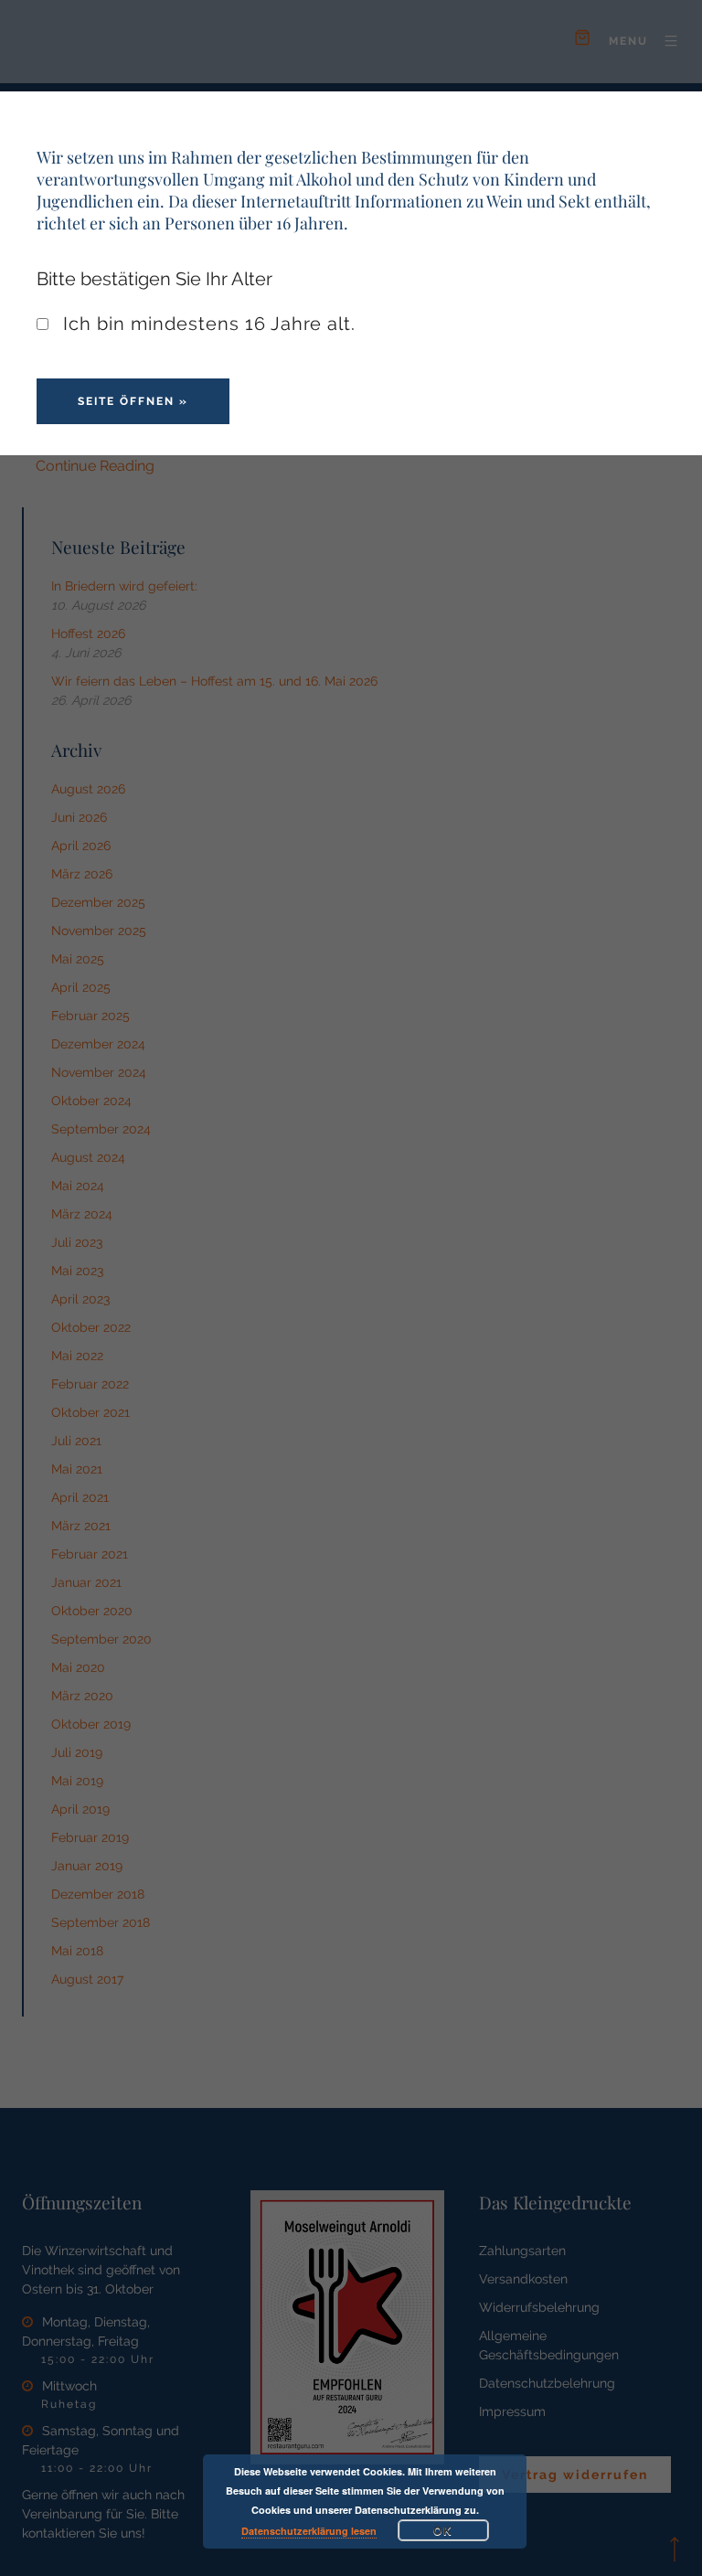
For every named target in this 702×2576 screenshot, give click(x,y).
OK (443, 2530)
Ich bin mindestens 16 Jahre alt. (207, 324)
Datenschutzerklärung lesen (309, 2531)
